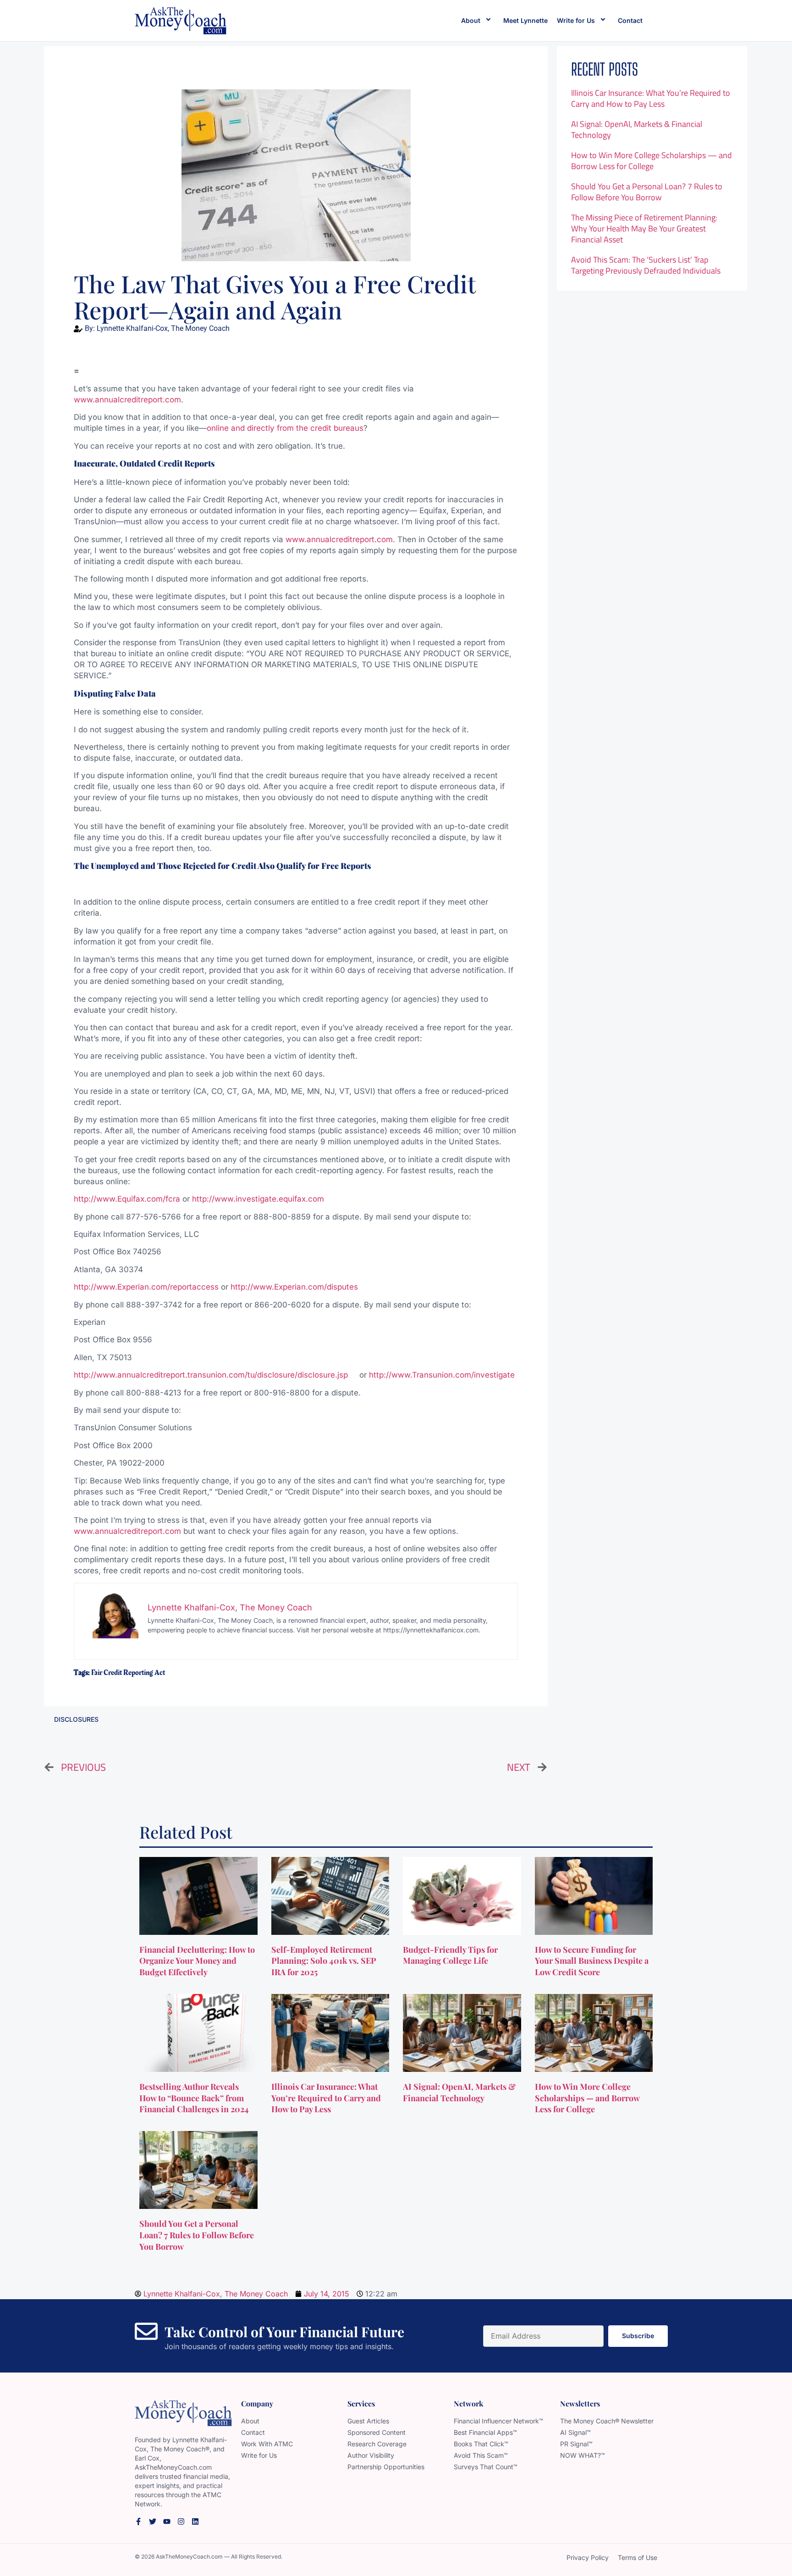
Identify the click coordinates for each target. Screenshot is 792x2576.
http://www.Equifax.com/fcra (128, 1199)
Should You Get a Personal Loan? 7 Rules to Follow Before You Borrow (647, 192)
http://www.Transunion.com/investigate (442, 1375)
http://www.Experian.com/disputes (294, 1287)
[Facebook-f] (138, 2521)
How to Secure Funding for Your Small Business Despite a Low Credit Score (592, 1961)
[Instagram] (181, 2521)
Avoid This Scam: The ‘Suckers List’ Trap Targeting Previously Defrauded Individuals (646, 265)
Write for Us (576, 20)
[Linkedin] (195, 2521)
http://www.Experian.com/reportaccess (147, 1287)
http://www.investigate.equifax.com (258, 1199)
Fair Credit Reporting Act (128, 1673)
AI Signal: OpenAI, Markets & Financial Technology (637, 129)
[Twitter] (153, 2521)
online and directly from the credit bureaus (285, 428)
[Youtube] (167, 2521)
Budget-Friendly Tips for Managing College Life (450, 1955)
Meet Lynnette (525, 20)
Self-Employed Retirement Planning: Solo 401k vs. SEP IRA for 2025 (324, 1961)
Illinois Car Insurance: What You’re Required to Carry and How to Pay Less (651, 98)
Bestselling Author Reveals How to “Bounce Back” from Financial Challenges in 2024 (195, 2098)
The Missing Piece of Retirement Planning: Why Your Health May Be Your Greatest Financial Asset (644, 228)
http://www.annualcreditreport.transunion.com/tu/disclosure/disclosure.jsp (217, 1375)
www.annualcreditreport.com (127, 400)
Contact (630, 20)
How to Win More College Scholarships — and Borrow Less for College (652, 161)
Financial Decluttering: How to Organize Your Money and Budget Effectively (197, 1961)
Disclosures (76, 1719)
